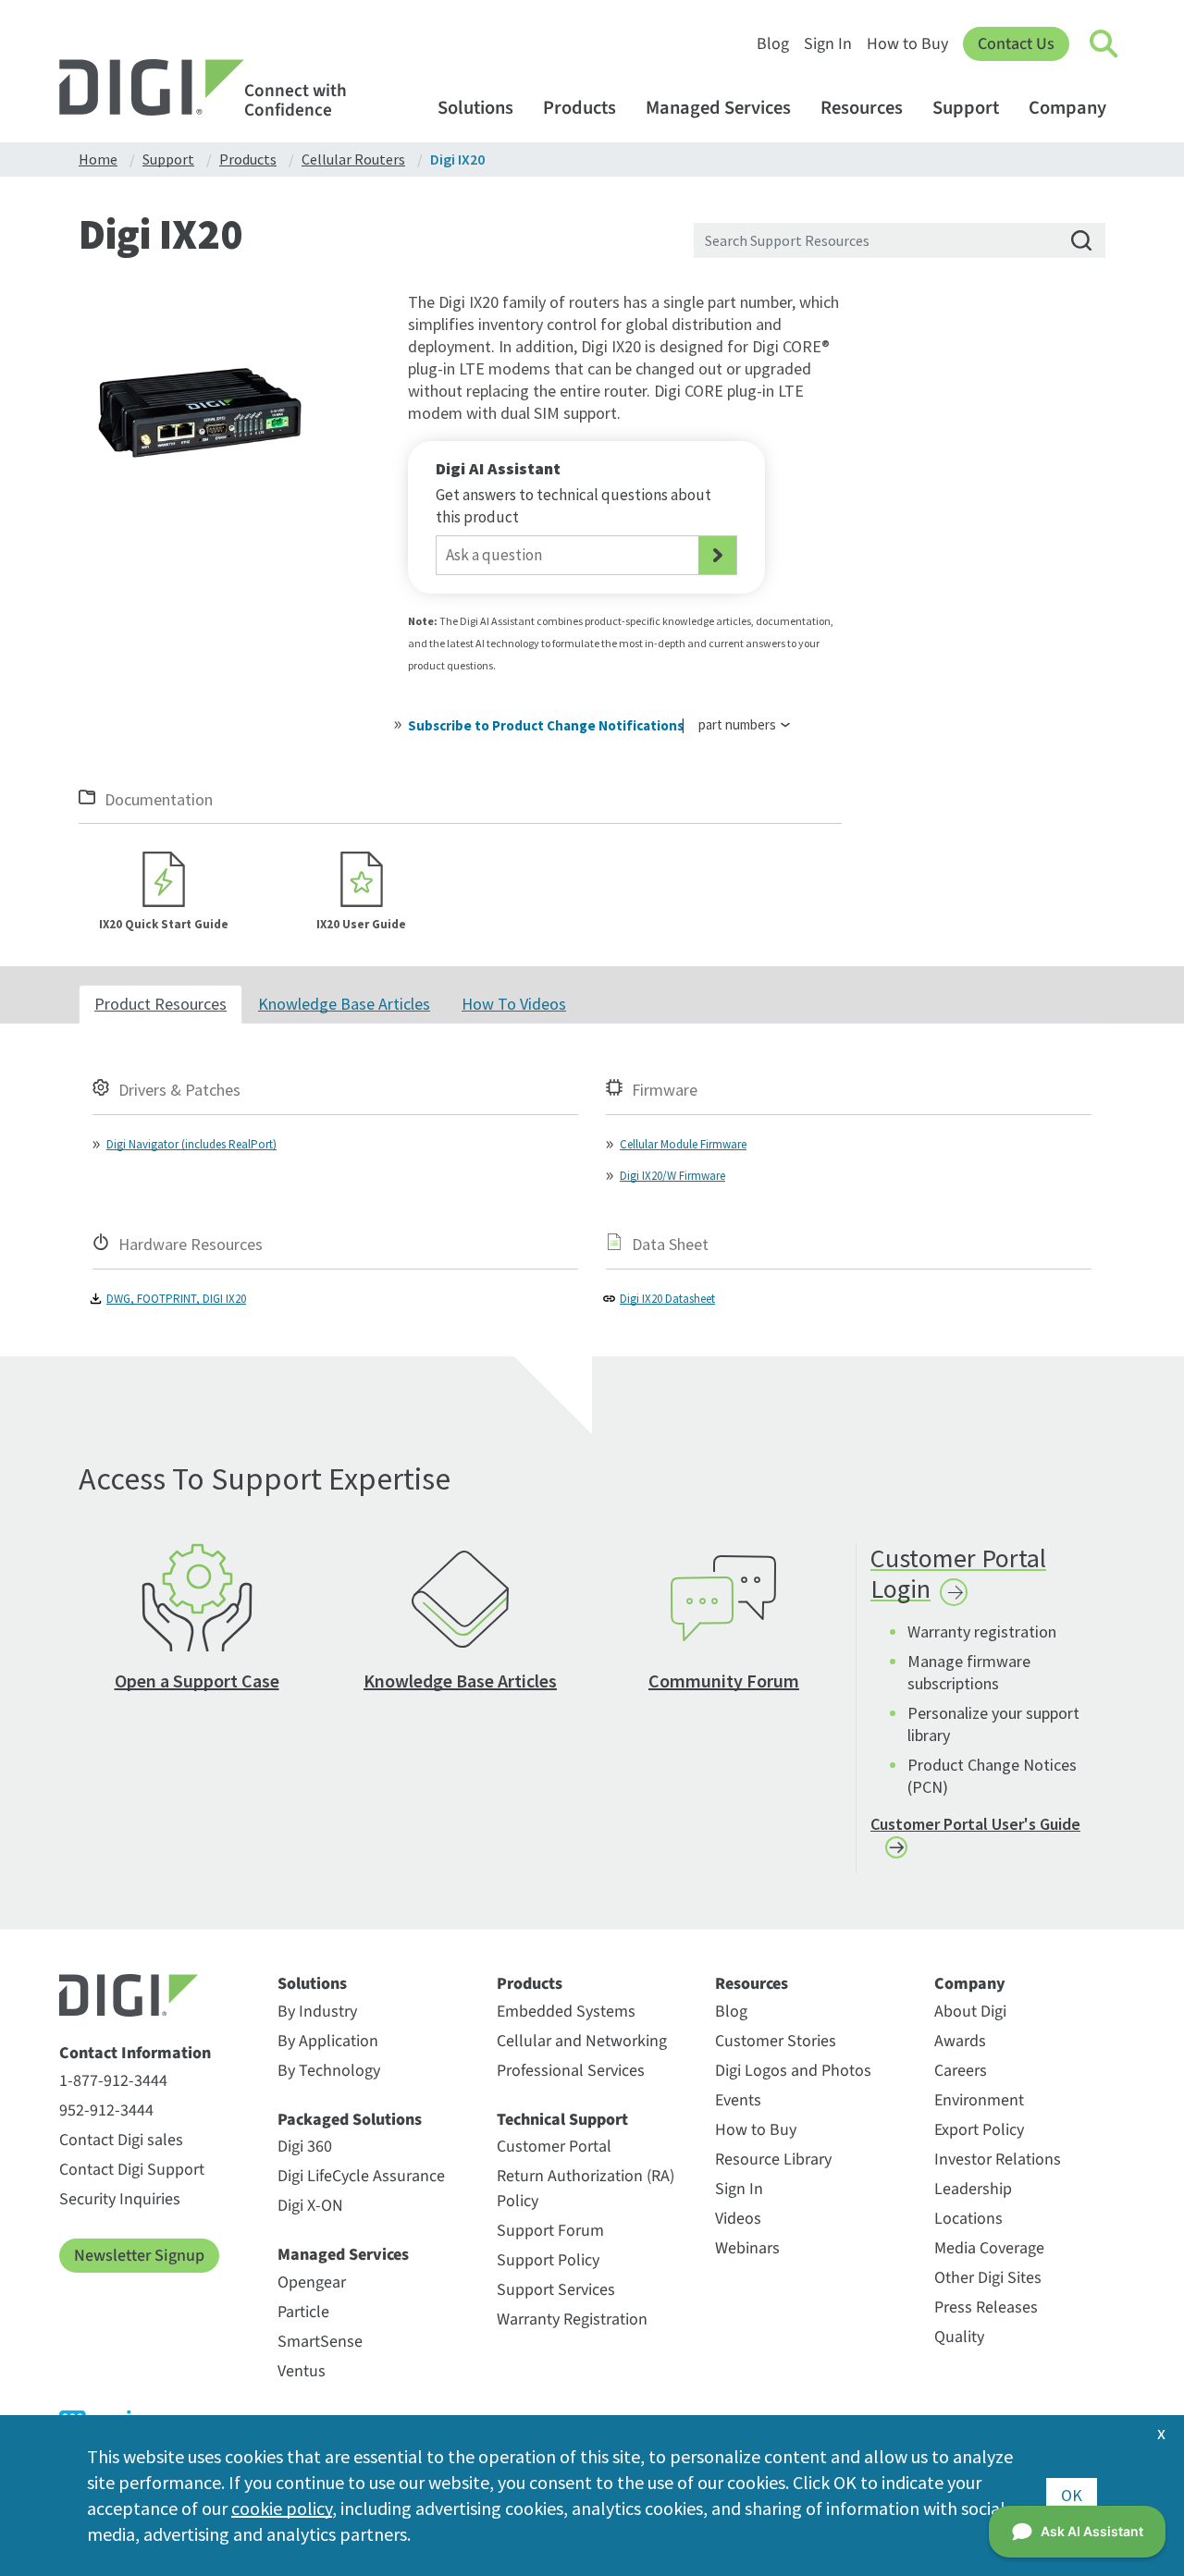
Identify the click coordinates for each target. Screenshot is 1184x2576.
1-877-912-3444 (113, 2081)
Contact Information (135, 2054)
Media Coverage (989, 2248)
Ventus (302, 2371)
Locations (968, 2219)
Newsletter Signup (139, 2256)
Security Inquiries (120, 2199)
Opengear (312, 2282)
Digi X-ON (310, 2206)
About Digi (970, 2012)
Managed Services (718, 108)
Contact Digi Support (132, 2170)
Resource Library (773, 2159)
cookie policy (282, 2508)
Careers (961, 2071)
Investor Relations (998, 2159)
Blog (773, 44)
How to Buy (907, 44)
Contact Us (1016, 44)
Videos (738, 2219)
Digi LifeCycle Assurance (361, 2176)
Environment (979, 2100)
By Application (328, 2041)
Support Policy (548, 2260)
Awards (960, 2041)
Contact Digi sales (121, 2140)
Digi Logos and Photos (793, 2071)
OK (1072, 2495)
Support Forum (550, 2231)
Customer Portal (554, 2147)
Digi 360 (305, 2147)
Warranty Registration (572, 2319)
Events (738, 2100)
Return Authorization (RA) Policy (586, 2189)
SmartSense (320, 2342)
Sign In (828, 44)
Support (966, 108)
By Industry (317, 2012)
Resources (862, 108)
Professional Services (571, 2071)
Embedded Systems (566, 2012)
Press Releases (986, 2307)
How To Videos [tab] (514, 1004)
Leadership (973, 2189)
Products (580, 108)
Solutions (475, 108)
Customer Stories (776, 2041)
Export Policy (979, 2130)
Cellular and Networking (582, 2041)
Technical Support (562, 2120)
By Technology (329, 2071)
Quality (959, 2337)
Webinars (747, 2248)
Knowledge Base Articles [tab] (344, 1004)
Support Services (556, 2290)
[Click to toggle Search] (1104, 44)
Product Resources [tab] (160, 1004)
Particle (303, 2312)
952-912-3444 (106, 2110)
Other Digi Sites (988, 2278)
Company (1067, 108)
